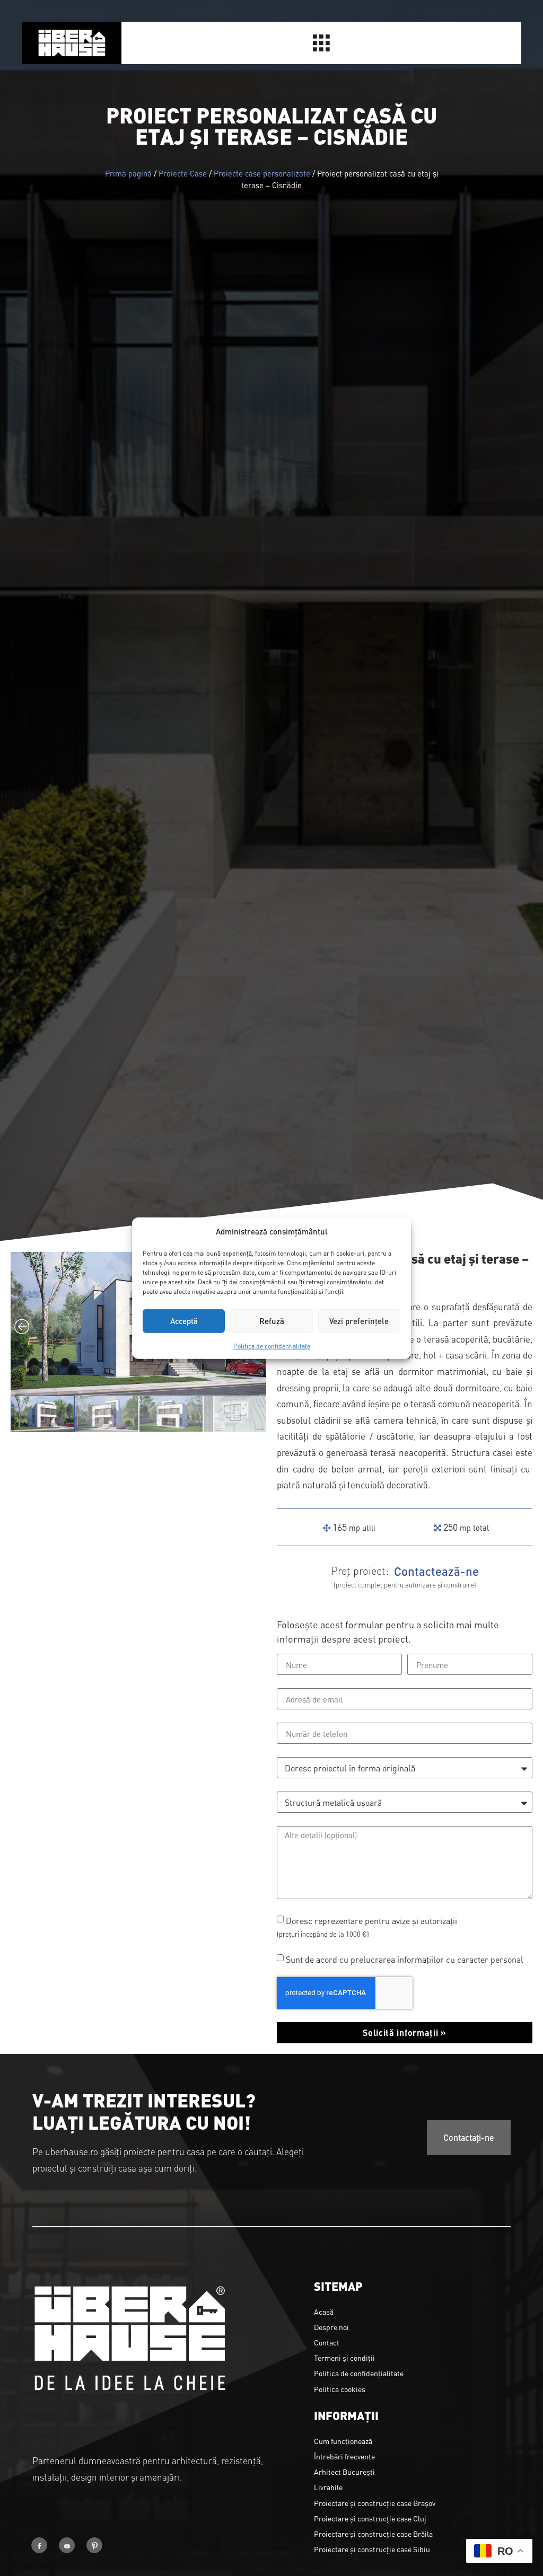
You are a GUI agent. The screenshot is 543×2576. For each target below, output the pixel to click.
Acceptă (184, 1321)
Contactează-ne (436, 1571)
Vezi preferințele (359, 1321)
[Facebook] (39, 2545)
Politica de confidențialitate (272, 1345)
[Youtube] (67, 2545)
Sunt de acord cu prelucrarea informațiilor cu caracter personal (405, 1959)
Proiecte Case (183, 173)
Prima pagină (128, 173)
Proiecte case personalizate (262, 173)
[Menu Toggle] (321, 43)
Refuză (272, 1321)
